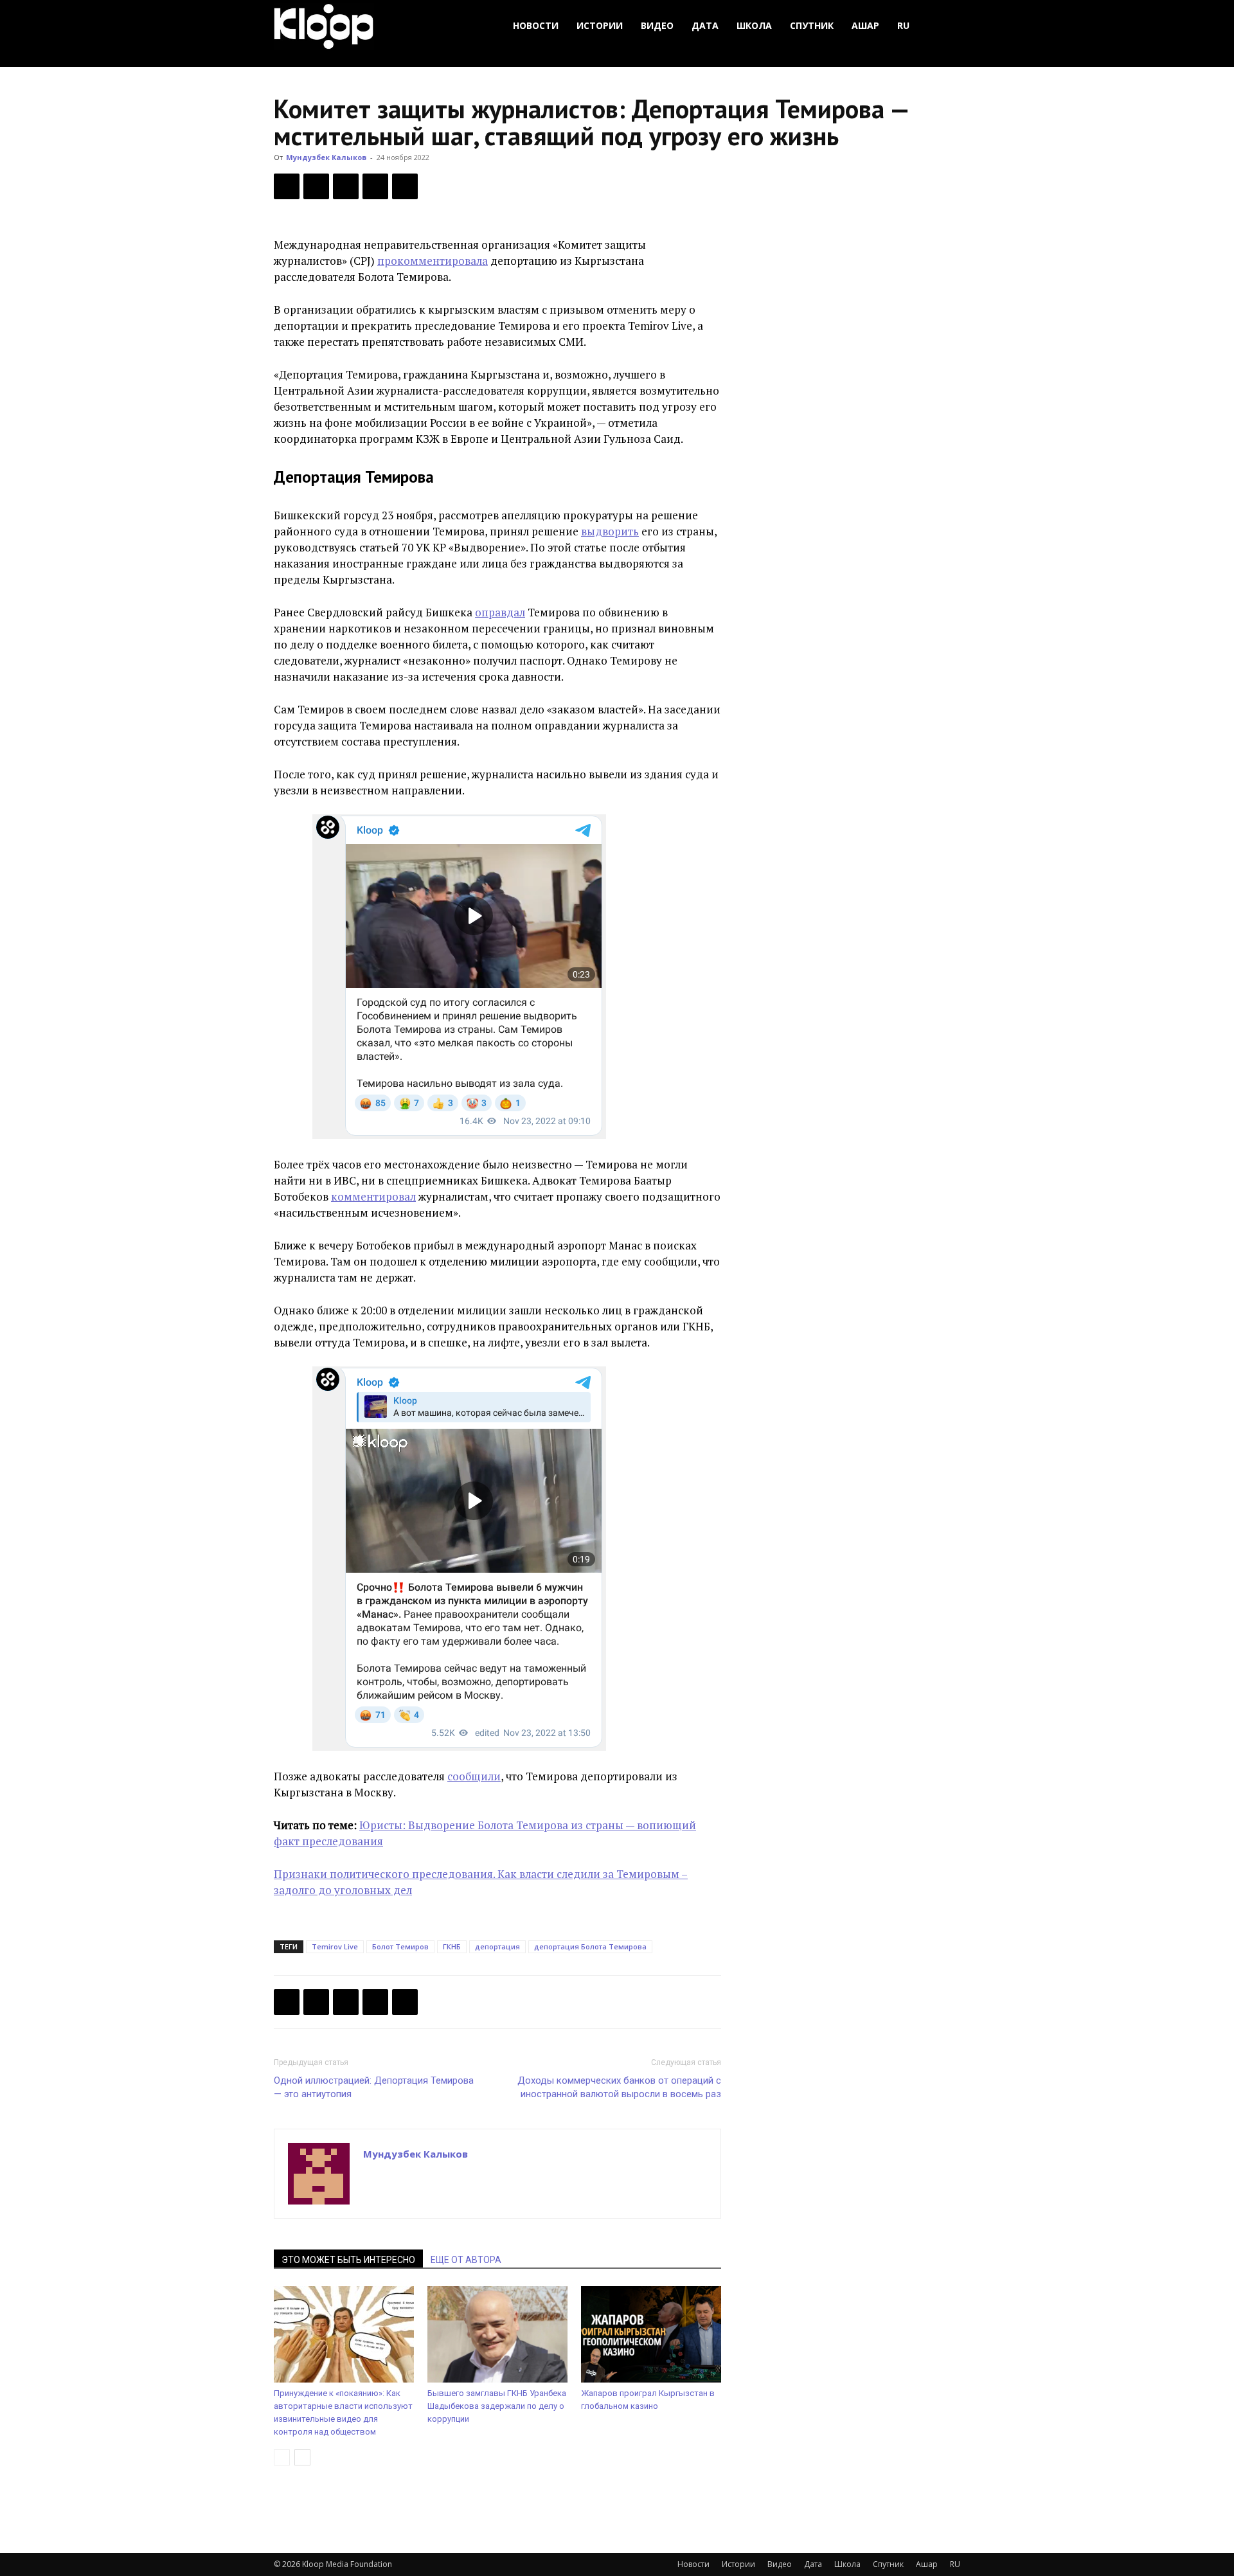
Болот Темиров (400, 1946)
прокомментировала (433, 261)
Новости (536, 25)
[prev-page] (282, 2457)
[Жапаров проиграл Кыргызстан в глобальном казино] (651, 2334)
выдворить (610, 531)
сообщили (474, 1776)
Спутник (812, 25)
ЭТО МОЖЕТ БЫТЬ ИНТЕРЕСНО (348, 2260)
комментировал (373, 1196)
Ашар (865, 25)
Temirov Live (335, 1946)
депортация (497, 1946)
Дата (705, 25)
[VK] (346, 186)
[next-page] (302, 2457)
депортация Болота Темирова (590, 1946)
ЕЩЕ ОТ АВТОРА (466, 2260)
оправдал (500, 612)
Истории (600, 25)
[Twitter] (316, 186)
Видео (657, 25)
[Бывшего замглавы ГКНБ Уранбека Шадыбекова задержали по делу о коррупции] (497, 2334)
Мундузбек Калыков (326, 157)
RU (903, 25)
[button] (945, 26)
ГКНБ (452, 1946)
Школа (754, 25)
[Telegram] (375, 186)
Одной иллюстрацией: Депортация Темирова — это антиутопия (374, 2087)
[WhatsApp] (405, 186)
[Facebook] (287, 186)
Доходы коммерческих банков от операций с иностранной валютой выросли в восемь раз (619, 2087)
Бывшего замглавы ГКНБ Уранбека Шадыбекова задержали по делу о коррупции (497, 2406)
